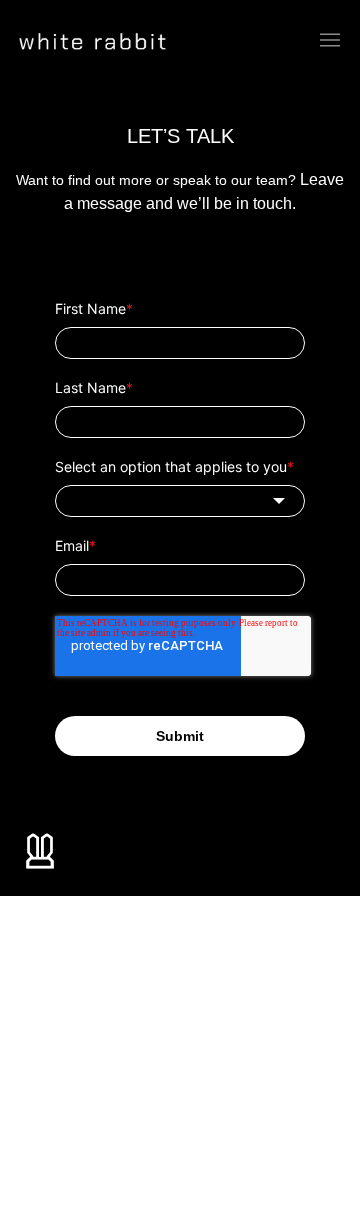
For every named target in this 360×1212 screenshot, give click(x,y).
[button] (330, 41)
